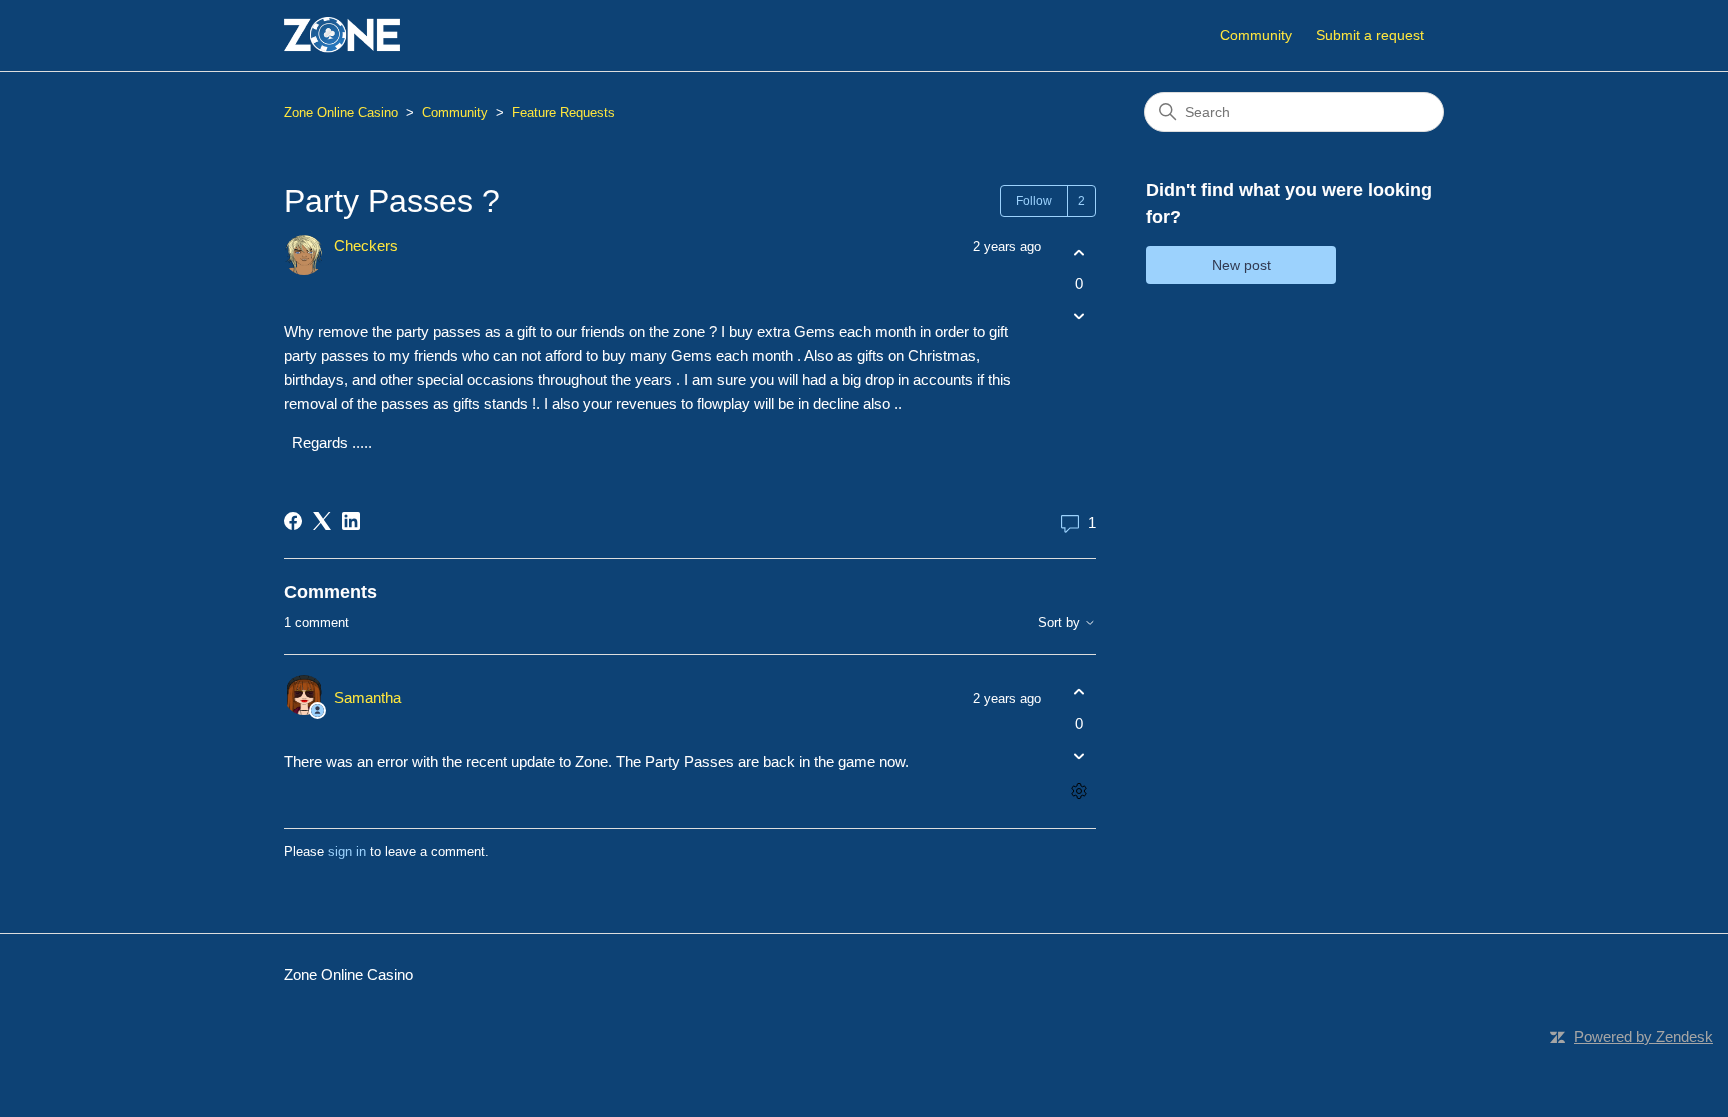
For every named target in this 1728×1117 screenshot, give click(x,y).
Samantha (367, 697)
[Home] (342, 35)
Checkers (366, 245)
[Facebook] (293, 521)
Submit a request (1370, 35)
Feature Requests (563, 112)
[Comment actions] (1078, 790)
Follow (1034, 201)
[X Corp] (322, 521)
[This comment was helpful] (1078, 692)
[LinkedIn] (351, 521)
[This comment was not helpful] (1078, 755)
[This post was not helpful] (1078, 316)
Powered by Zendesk (1643, 1036)
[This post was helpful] (1078, 252)
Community (1256, 35)
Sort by (1061, 623)
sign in (347, 851)
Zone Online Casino (341, 112)
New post (1241, 265)
